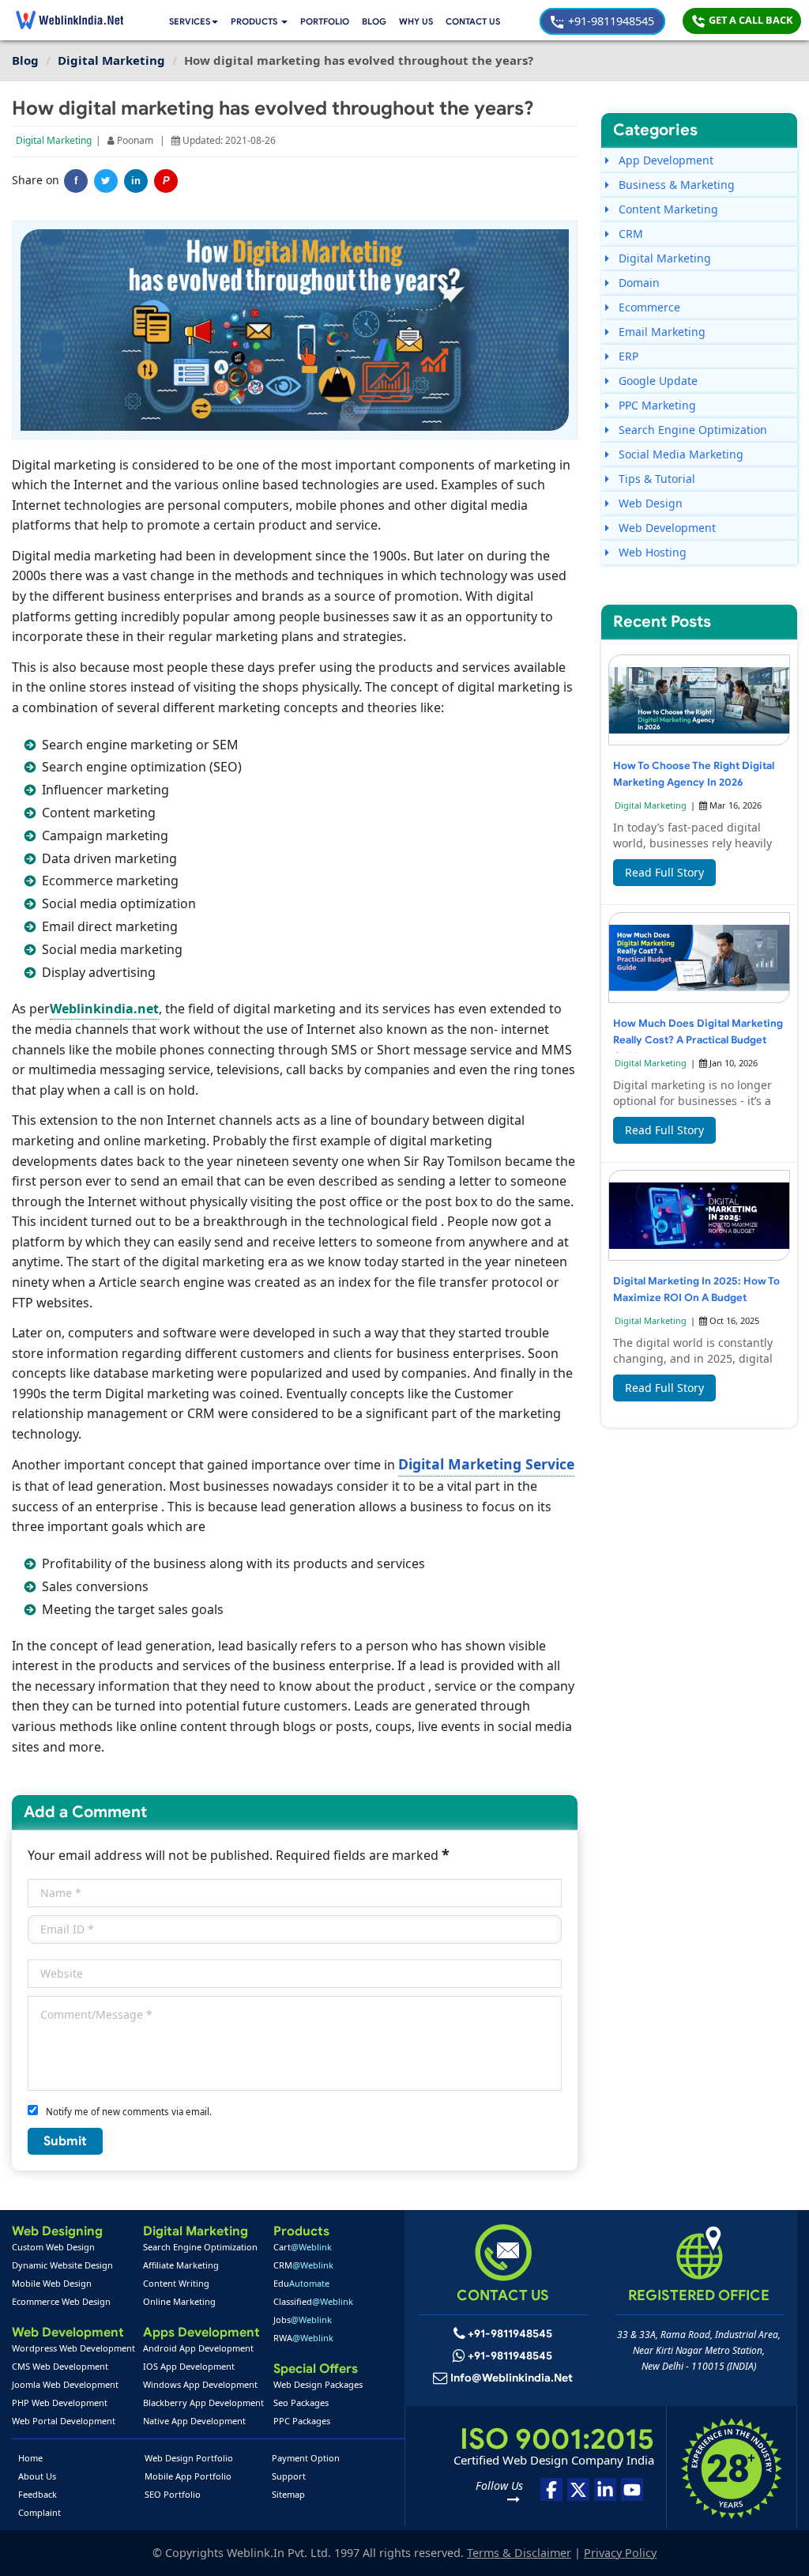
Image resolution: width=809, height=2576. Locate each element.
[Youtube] (632, 2489)
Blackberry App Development (203, 2403)
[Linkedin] (605, 2489)
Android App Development (198, 2348)
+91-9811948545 (610, 21)
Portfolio (325, 21)
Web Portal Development (64, 2421)
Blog (374, 21)
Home (30, 2458)
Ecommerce (648, 307)
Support (289, 2476)
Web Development (666, 528)
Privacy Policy (620, 2553)
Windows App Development (200, 2384)
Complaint (40, 2512)
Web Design (649, 503)
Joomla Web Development (65, 2384)
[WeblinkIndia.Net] (70, 20)
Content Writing (176, 2283)
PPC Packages (302, 2421)
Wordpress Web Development (73, 2348)
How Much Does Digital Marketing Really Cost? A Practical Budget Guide (698, 1040)
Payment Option (306, 2458)
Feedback (38, 2494)
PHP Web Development (60, 2403)
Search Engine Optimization (691, 430)
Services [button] (190, 21)
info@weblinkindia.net (512, 2378)
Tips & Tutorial (655, 479)
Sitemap (288, 2494)
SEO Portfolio (173, 2494)
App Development (664, 160)
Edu (301, 2283)
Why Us (416, 21)
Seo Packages (301, 2403)
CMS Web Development (60, 2366)
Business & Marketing (675, 185)
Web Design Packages (318, 2384)
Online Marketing (179, 2301)
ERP (627, 356)
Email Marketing (660, 332)
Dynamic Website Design (62, 2265)
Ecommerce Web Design (61, 2301)
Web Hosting (651, 552)
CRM (629, 234)
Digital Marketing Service (486, 1464)
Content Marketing (667, 209)
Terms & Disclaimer (519, 2553)
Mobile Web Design (52, 2283)
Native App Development (194, 2421)
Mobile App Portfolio (188, 2476)
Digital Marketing (54, 140)
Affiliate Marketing (181, 2265)
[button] (259, 22)
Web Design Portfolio (189, 2458)
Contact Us (473, 21)
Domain (638, 283)
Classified (313, 2301)
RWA (303, 2338)
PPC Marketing (656, 405)
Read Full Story (664, 872)
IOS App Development (189, 2366)
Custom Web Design (53, 2247)
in (136, 181)
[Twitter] (106, 181)
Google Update (657, 381)
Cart (303, 2247)
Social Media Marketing (679, 454)
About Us (37, 2476)
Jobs (303, 2320)
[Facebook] (551, 2489)
